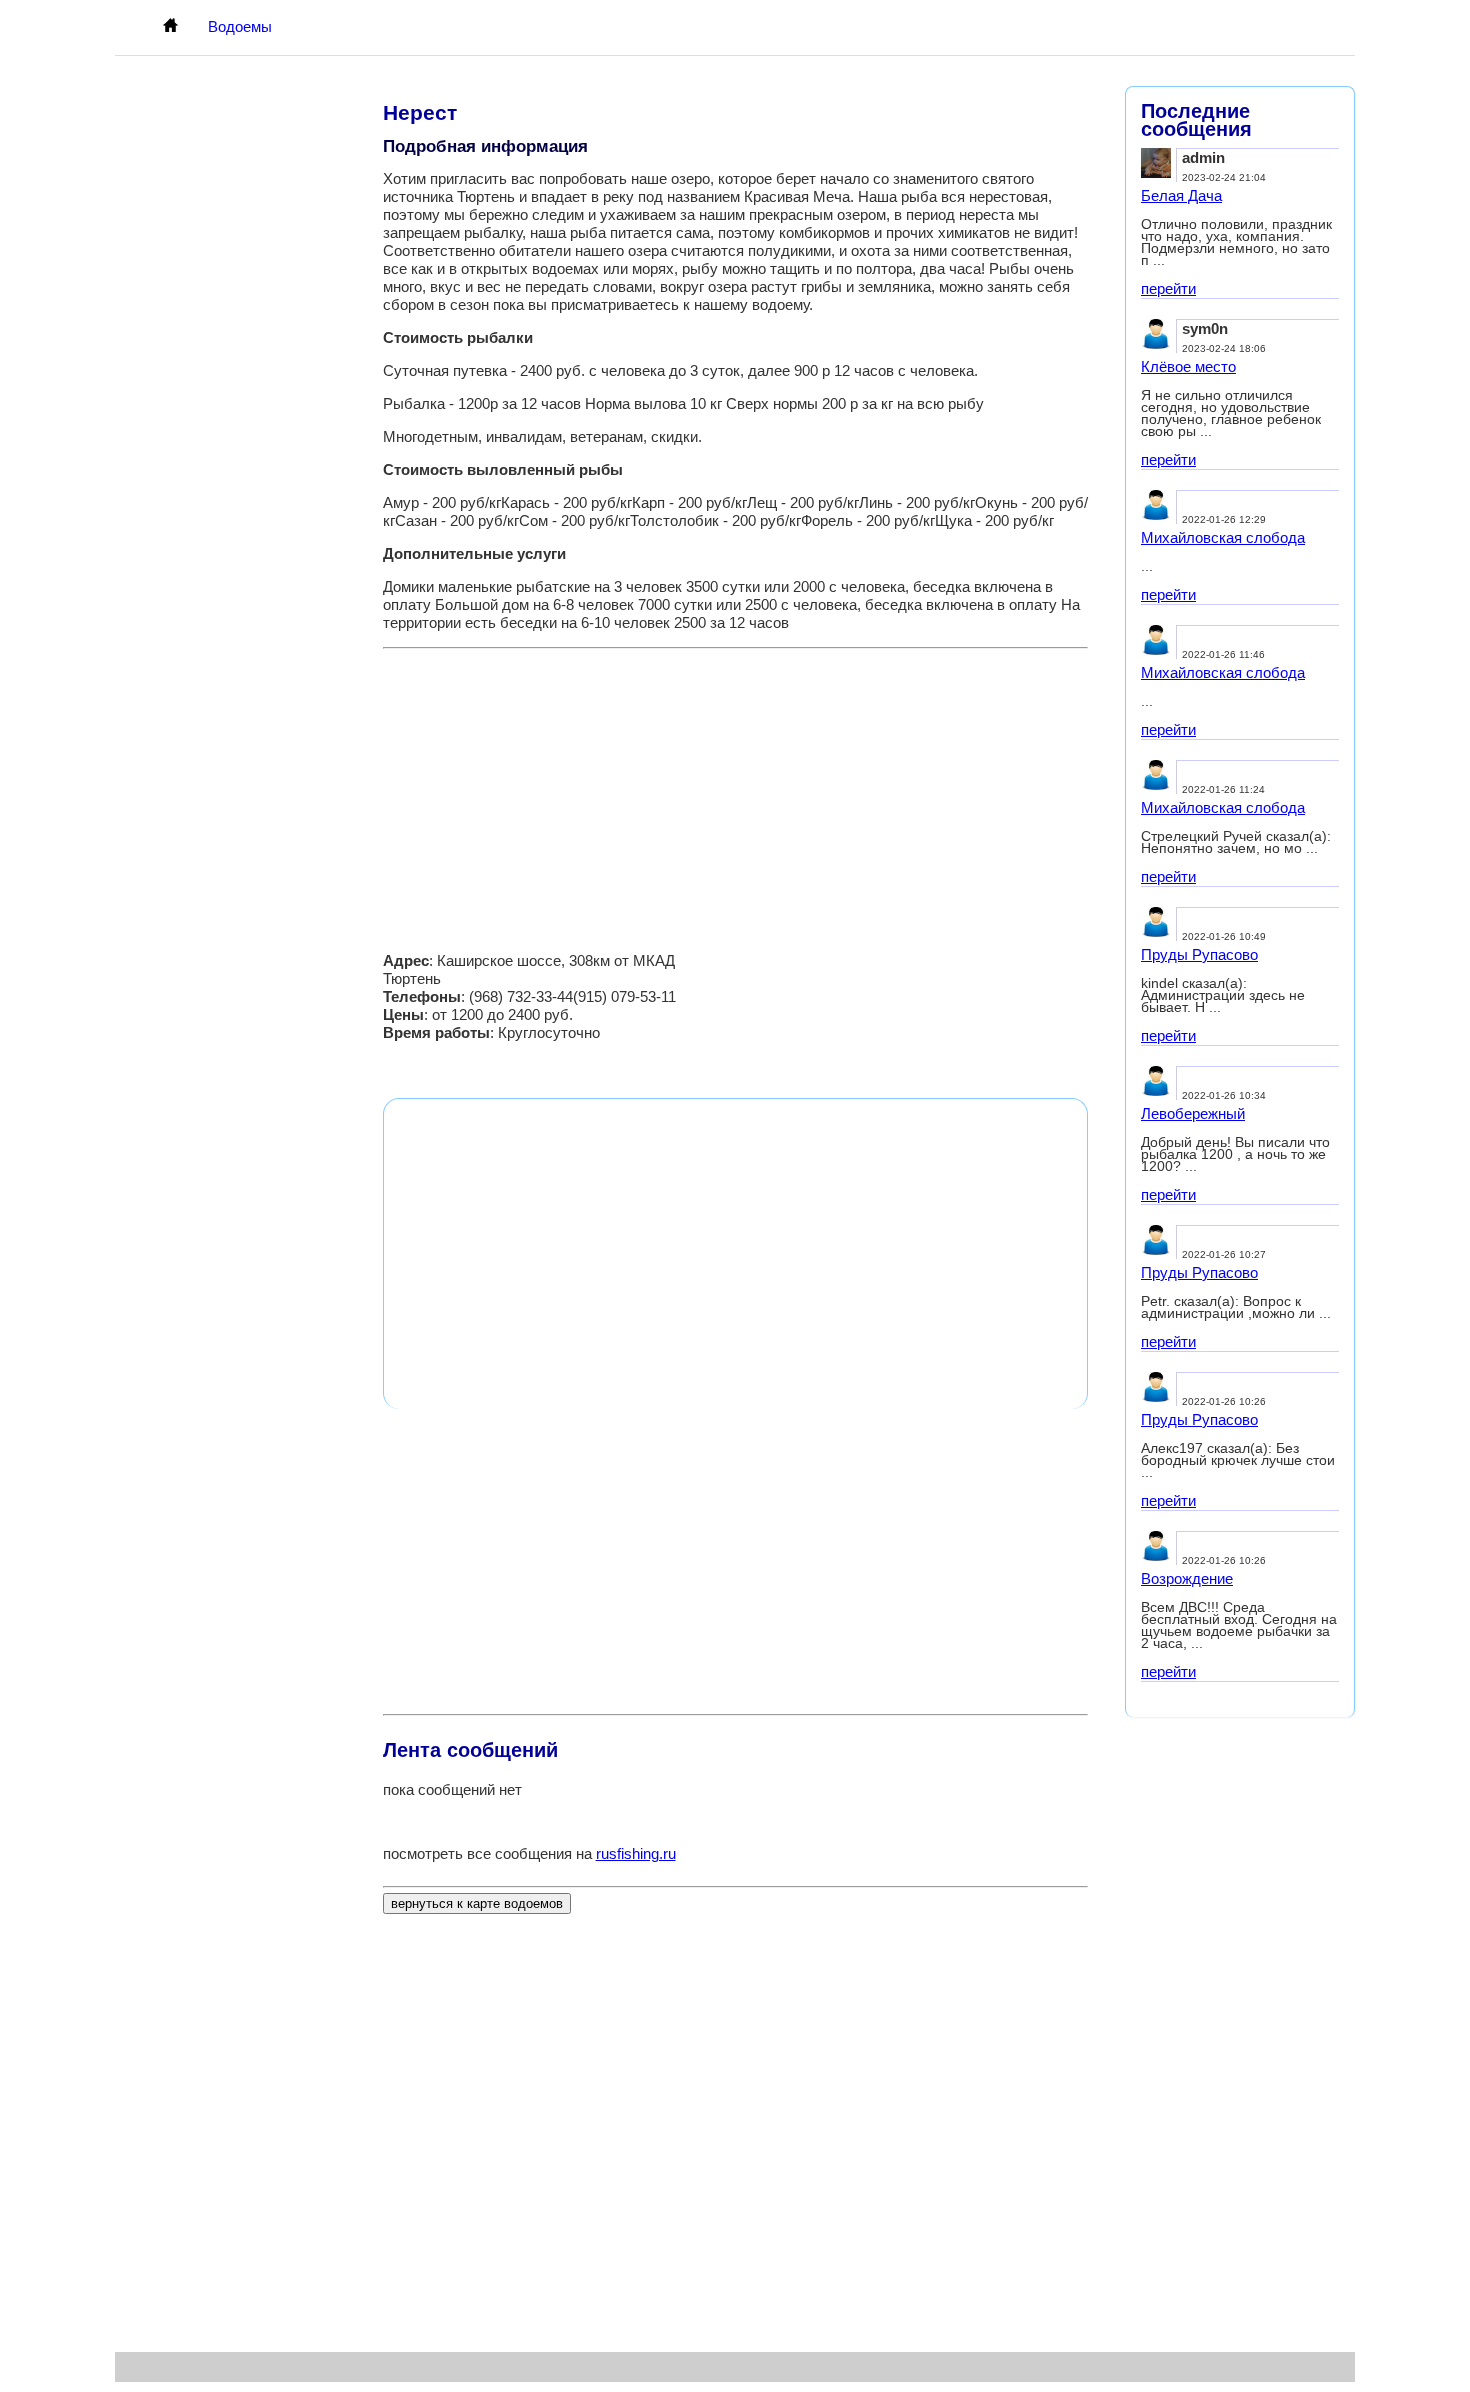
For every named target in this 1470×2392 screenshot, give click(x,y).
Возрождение (1187, 1578)
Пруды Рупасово (1199, 954)
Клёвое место (1188, 366)
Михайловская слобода (1223, 537)
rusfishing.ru (636, 1853)
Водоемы (240, 26)
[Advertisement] (735, 794)
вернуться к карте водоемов (477, 1903)
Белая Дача (1181, 195)
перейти (1168, 288)
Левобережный (1193, 1113)
